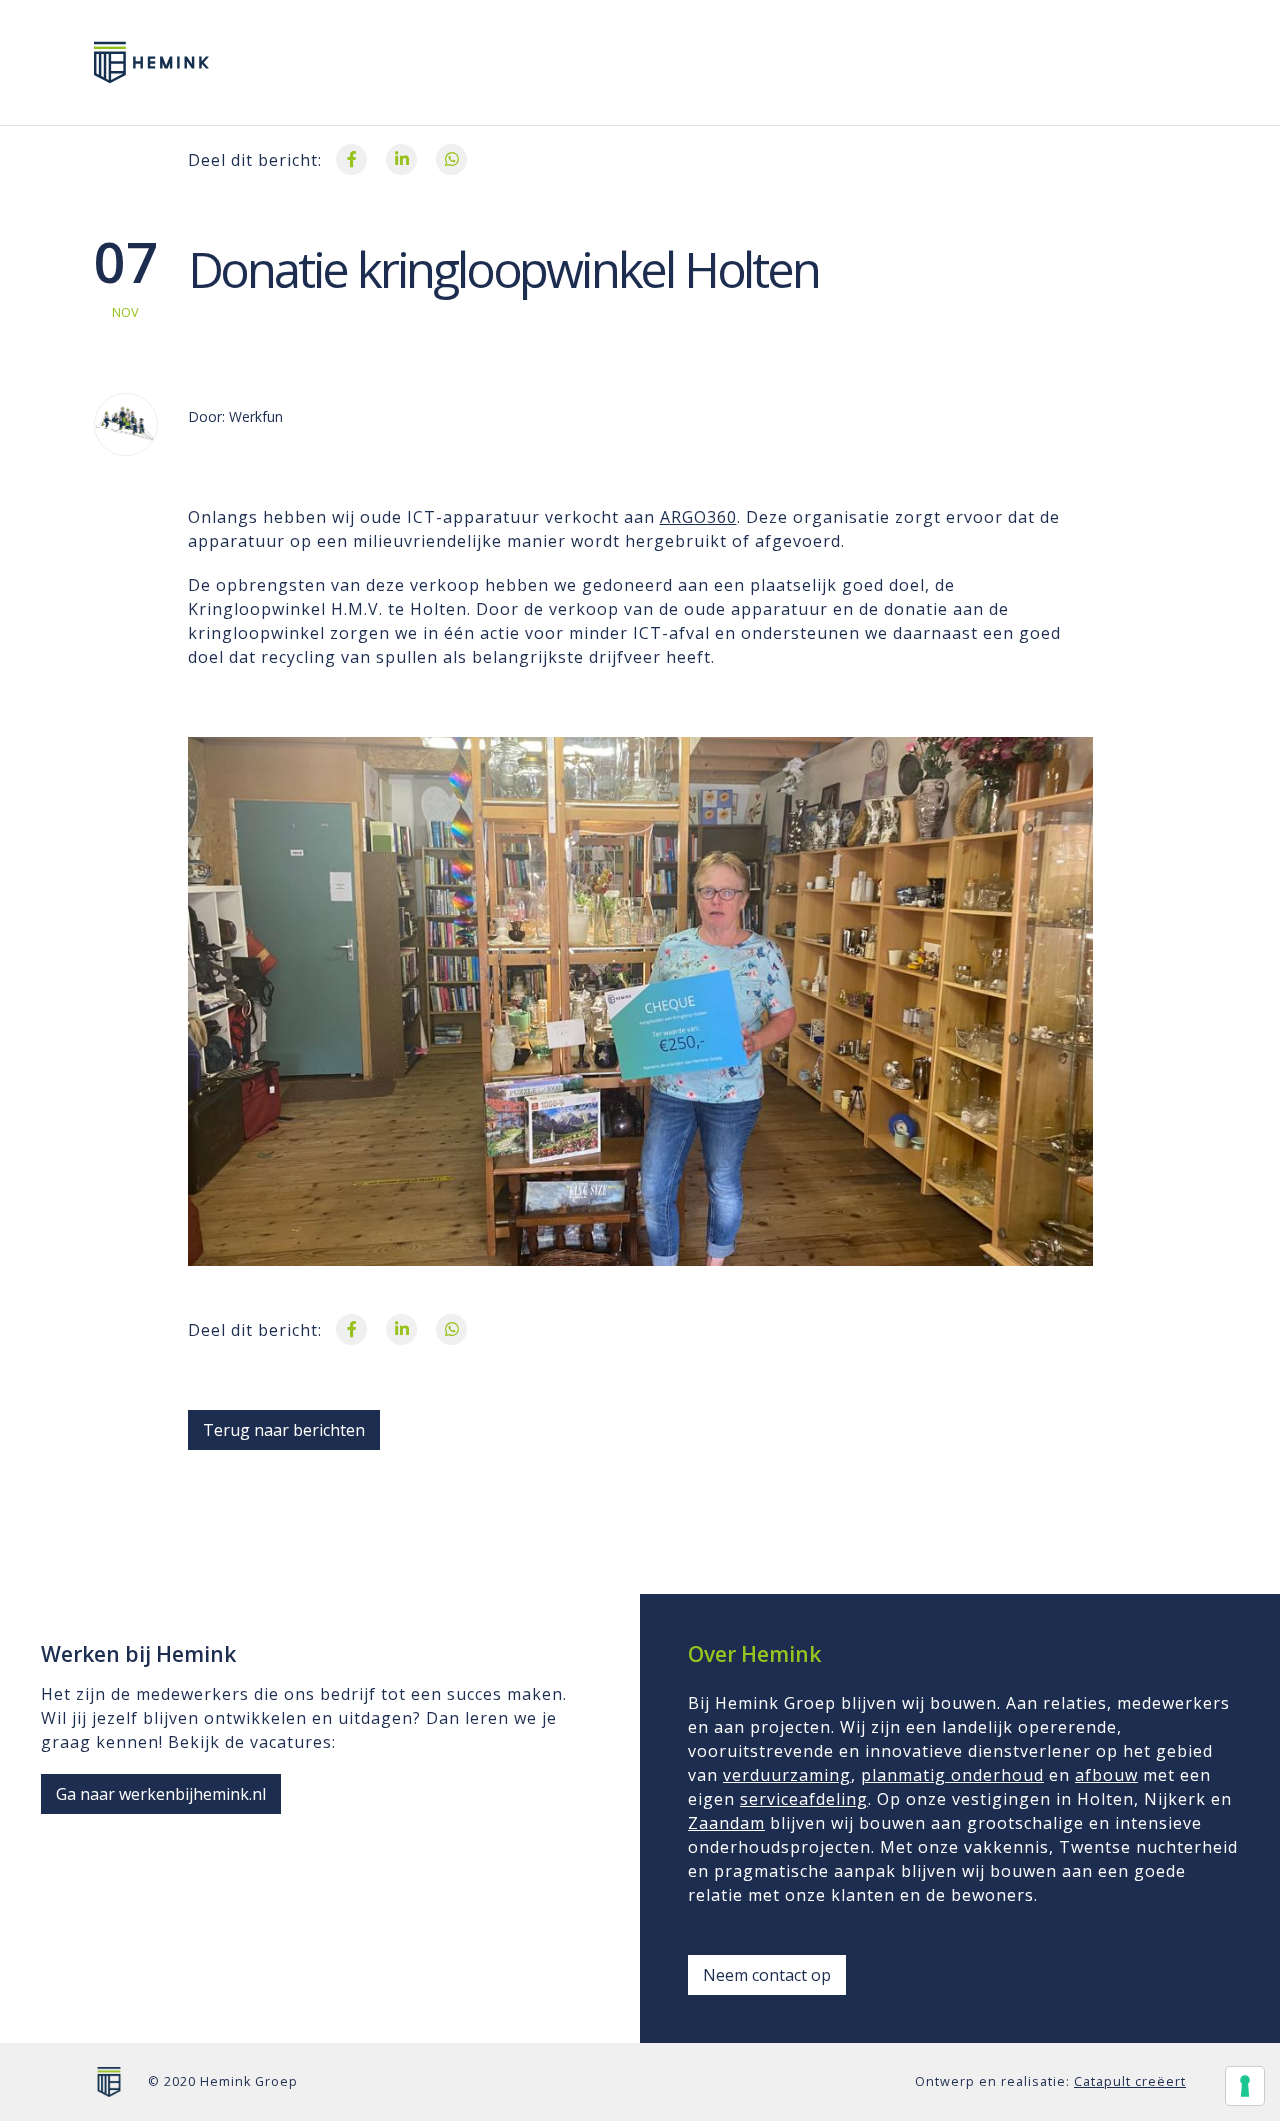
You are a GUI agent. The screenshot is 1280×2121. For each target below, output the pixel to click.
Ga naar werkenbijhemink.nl (161, 1794)
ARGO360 (698, 517)
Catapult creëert (1130, 2081)
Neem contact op (767, 1975)
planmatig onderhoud (952, 1775)
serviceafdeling (804, 1799)
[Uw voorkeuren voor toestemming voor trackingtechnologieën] (1245, 2086)
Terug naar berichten (284, 1430)
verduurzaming (787, 1775)
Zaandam (726, 1823)
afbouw (1106, 1775)
